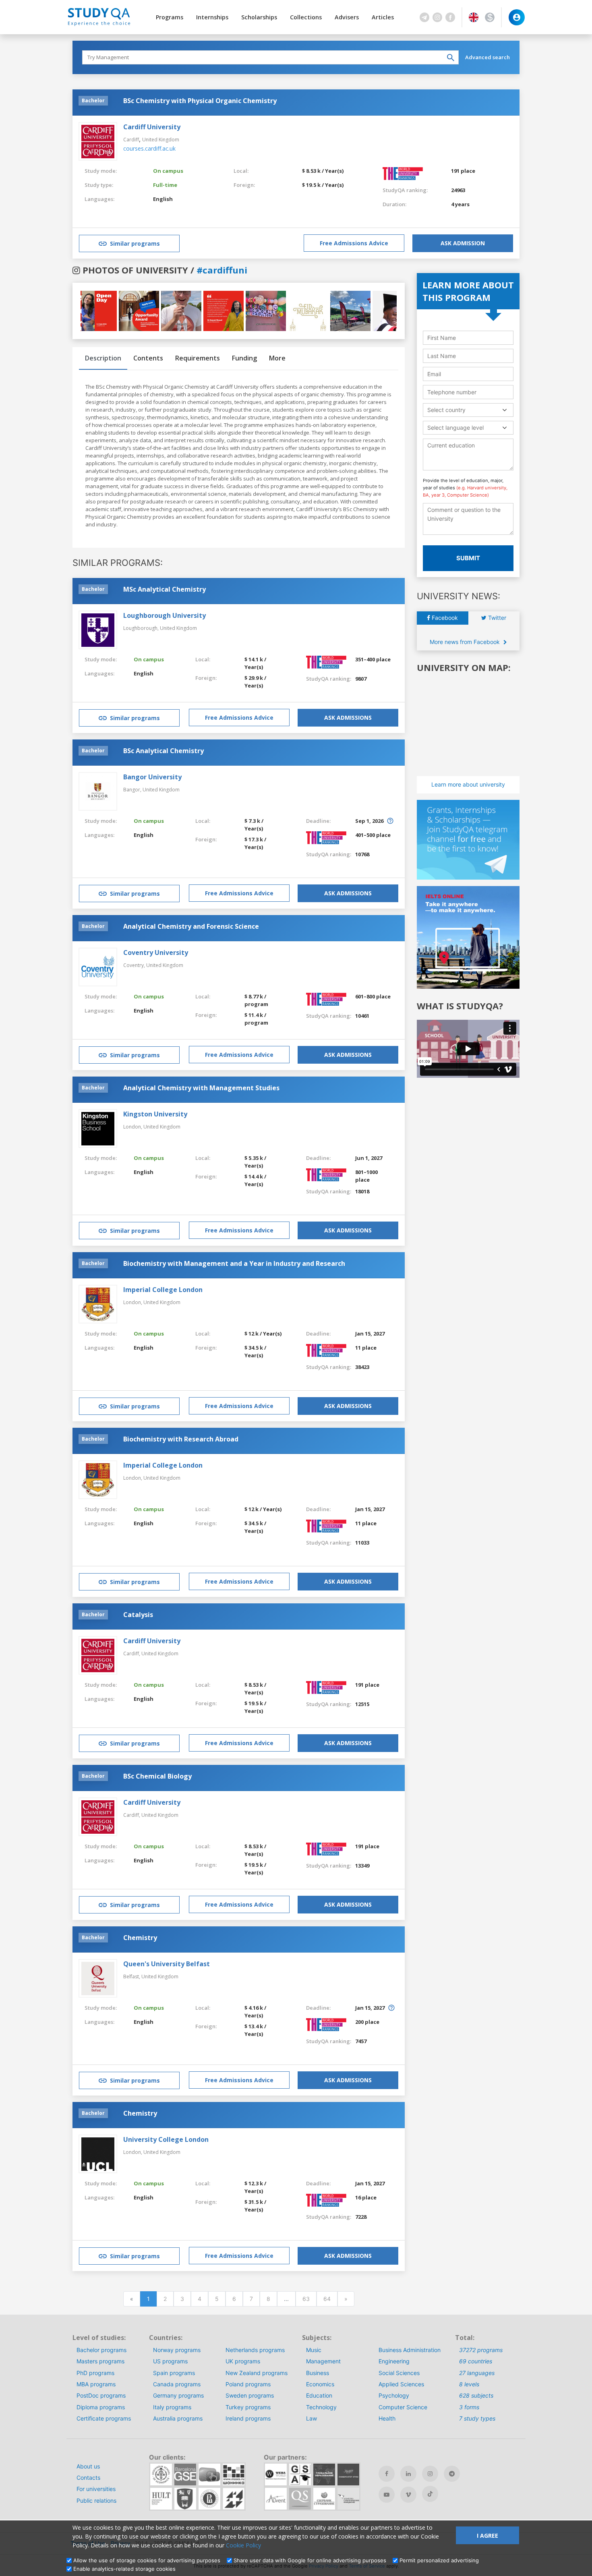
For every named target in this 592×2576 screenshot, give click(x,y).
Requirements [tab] (198, 358)
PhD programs (95, 2373)
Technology (321, 2407)
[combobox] (468, 410)
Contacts (88, 2478)
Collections (306, 17)
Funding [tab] (244, 358)
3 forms (469, 2407)
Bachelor (93, 100)
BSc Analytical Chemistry (164, 751)
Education (319, 2395)
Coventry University (156, 953)
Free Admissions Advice (354, 243)
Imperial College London (163, 1290)
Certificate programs (104, 2418)
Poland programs (248, 2384)
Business (318, 2373)
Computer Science (403, 2407)
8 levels (469, 2384)
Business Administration (410, 2350)
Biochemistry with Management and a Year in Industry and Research (234, 1263)
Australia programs (178, 2418)
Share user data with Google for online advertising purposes (310, 2560)
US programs (170, 2361)
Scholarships (259, 17)
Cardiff (131, 140)
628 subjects (476, 2395)
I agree (487, 2536)
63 (306, 2299)
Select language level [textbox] (455, 428)
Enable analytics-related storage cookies (124, 2569)
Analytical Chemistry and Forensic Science (191, 926)
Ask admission (463, 243)
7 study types (477, 2418)
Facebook (444, 618)
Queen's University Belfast (167, 1964)
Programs (170, 17)
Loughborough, (142, 628)
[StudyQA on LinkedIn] (408, 2474)
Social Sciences (399, 2373)
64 (327, 2299)
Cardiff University (152, 127)
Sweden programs (250, 2395)
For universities (96, 2489)
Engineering (394, 2361)
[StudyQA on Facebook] (387, 2474)
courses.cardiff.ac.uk (149, 148)
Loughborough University (165, 615)
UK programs (243, 2361)
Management (323, 2361)
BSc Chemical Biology (157, 1776)
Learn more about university (468, 784)
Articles (383, 17)
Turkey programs (248, 2407)
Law (312, 2418)
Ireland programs (248, 2418)
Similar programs (135, 243)
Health (387, 2418)
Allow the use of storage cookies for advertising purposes (147, 2560)
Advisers (347, 17)
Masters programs (100, 2361)
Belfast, (132, 1977)
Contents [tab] (148, 358)
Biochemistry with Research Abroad (181, 1439)
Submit (468, 558)
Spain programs (174, 2373)
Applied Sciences (401, 2384)
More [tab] (277, 358)
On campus (168, 171)
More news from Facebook (466, 642)
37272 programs (481, 2350)
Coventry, (135, 965)
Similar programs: (118, 563)
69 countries (476, 2361)
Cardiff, (132, 1653)
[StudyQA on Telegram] (452, 2474)
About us (88, 2466)
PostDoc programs (101, 2395)
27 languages (477, 2373)
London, (133, 1127)
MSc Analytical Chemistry (165, 589)
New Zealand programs (257, 2373)
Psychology (394, 2395)
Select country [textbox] (446, 410)
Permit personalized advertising (439, 2560)
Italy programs (172, 2407)
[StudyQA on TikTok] (430, 2494)
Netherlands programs (255, 2350)
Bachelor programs (101, 2350)
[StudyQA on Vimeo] (408, 2495)
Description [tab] (103, 358)
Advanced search (487, 57)
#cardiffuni (222, 270)
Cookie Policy (243, 2545)
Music (314, 2350)
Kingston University (155, 1114)
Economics (320, 2384)
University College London (166, 2139)
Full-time (165, 185)
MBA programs (96, 2384)
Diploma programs (101, 2407)
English (163, 199)
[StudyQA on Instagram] (430, 2474)
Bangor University (152, 777)
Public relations (96, 2500)
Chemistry (140, 1938)
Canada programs (177, 2384)
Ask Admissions (348, 718)
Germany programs (178, 2395)
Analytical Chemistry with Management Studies (201, 1088)
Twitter (496, 618)
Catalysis (138, 1615)
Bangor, (133, 790)
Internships (212, 17)
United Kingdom (161, 140)
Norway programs (177, 2350)
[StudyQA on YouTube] (387, 2495)
